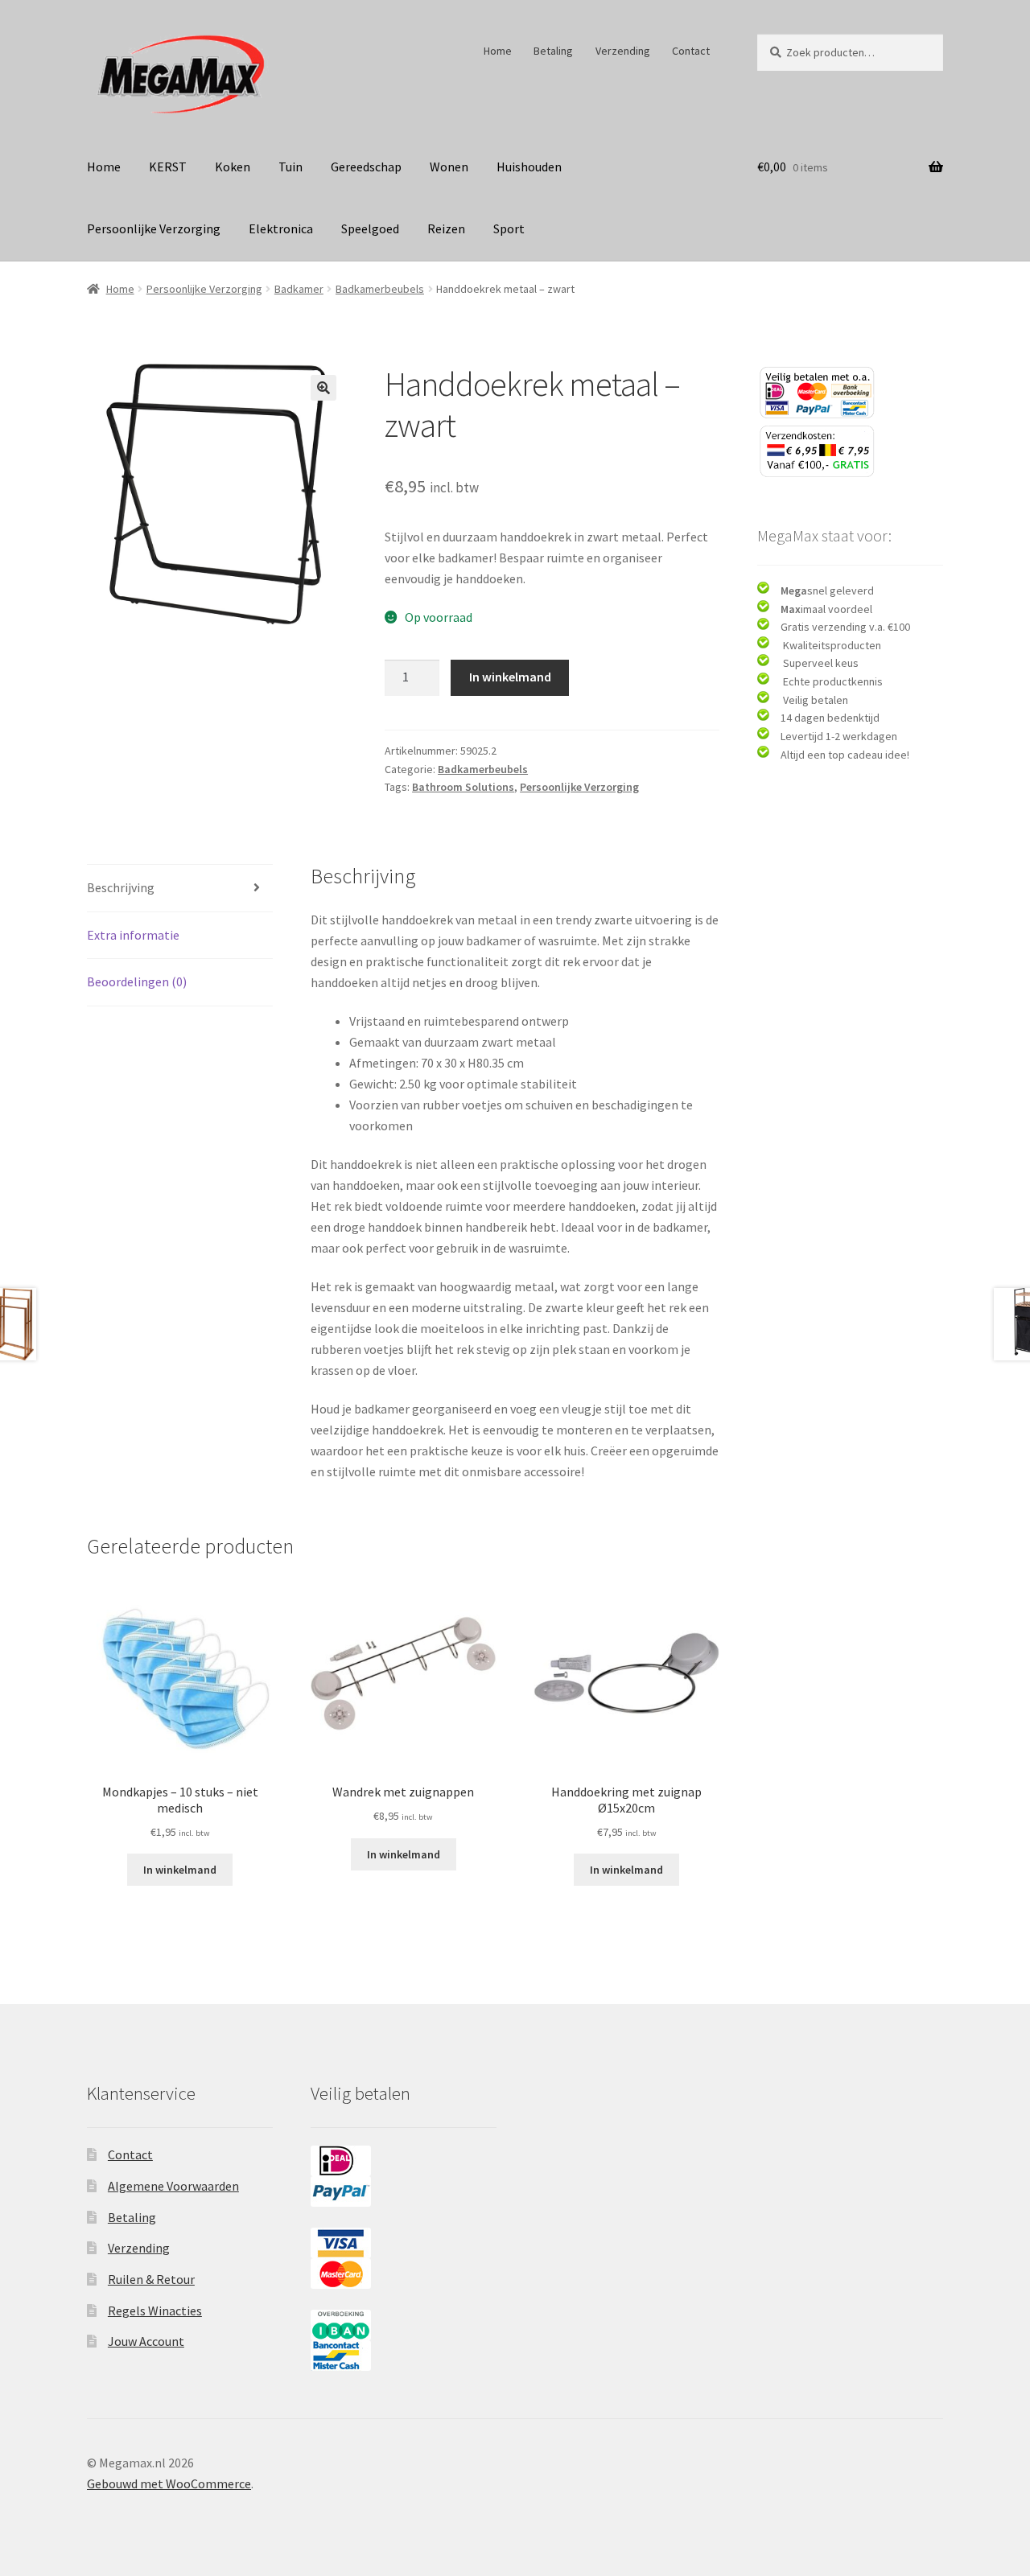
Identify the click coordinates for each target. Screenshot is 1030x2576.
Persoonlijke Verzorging (154, 228)
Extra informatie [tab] (133, 935)
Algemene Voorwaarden (173, 2186)
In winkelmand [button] (180, 1870)
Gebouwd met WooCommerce (169, 2483)
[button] (323, 388)
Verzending (623, 51)
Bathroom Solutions (463, 787)
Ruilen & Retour (151, 2279)
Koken (233, 167)
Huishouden (529, 167)
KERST (168, 167)
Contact (691, 51)
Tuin (290, 167)
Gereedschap (366, 167)
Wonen (449, 167)
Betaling (553, 51)
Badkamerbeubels (380, 289)
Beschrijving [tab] (121, 887)
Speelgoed (370, 228)
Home (498, 51)
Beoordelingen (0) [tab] (137, 981)
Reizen (446, 228)
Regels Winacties (155, 2311)
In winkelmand (510, 677)
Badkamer (299, 289)
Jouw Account (146, 2341)
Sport (509, 228)
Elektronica (281, 228)
